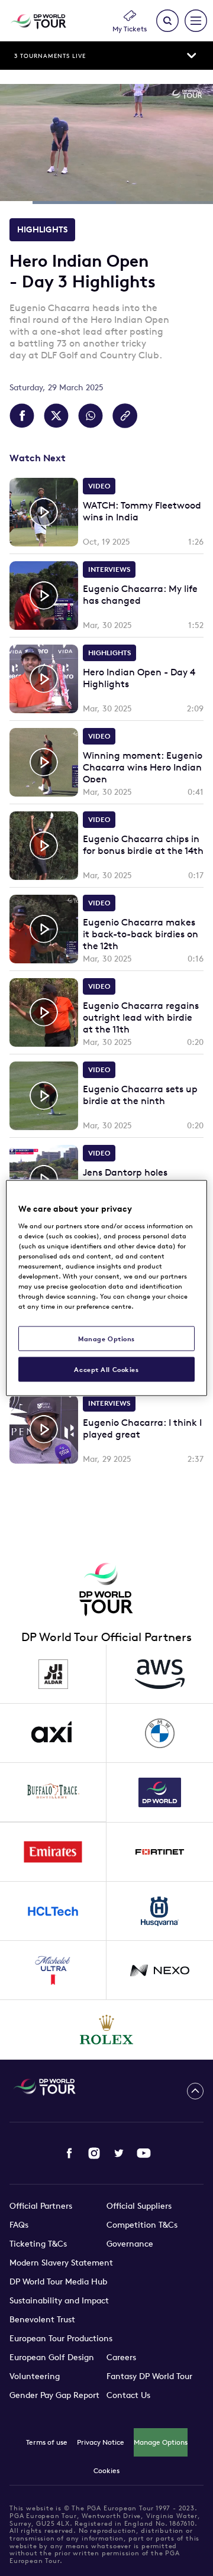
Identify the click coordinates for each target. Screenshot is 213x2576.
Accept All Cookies (106, 1369)
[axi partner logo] (53, 1733)
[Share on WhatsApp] (91, 416)
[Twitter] (119, 2153)
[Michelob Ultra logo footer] (53, 1970)
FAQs (19, 2225)
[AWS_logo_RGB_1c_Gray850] (160, 1674)
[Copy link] (125, 416)
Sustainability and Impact (59, 2300)
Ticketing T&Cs (38, 2244)
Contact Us (128, 2395)
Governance (130, 2244)
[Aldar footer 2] (53, 1674)
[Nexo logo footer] (160, 1970)
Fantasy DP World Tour (149, 2376)
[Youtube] (144, 2153)
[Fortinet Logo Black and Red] (160, 1852)
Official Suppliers (139, 2206)
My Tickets (130, 29)
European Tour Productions (61, 2338)
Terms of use (47, 2442)
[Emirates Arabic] (53, 1852)
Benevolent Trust (42, 2319)
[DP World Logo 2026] (160, 1792)
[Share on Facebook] (22, 416)
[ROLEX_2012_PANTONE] (106, 2030)
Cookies (106, 2470)
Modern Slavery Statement (61, 2263)
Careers (121, 2357)
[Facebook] (69, 2153)
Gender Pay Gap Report (54, 2395)
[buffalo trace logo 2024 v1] (53, 1792)
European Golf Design (52, 2357)
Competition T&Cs (142, 2225)
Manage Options (161, 2442)
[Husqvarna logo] (160, 1911)
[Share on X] (56, 416)
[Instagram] (94, 2153)
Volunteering (35, 2376)
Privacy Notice (101, 2442)
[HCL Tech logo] (53, 1911)
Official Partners (41, 2206)
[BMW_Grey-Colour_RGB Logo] (160, 1733)
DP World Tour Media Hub (58, 2281)
